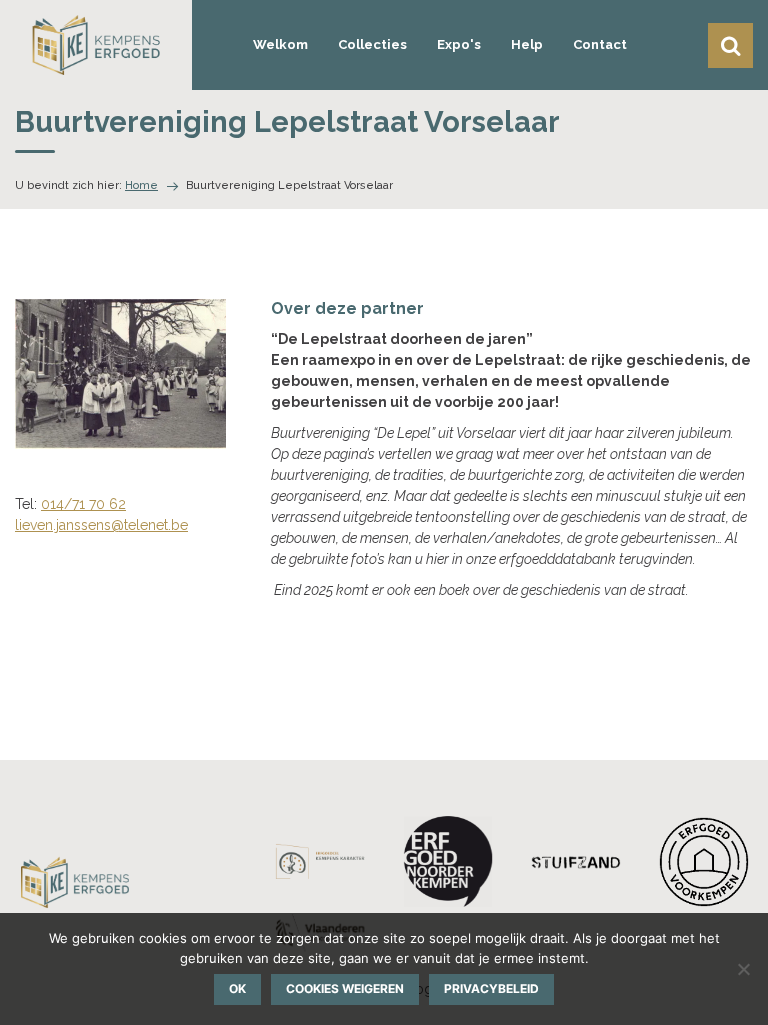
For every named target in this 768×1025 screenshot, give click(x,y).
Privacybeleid (491, 988)
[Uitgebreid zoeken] (730, 45)
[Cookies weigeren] (743, 969)
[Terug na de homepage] (96, 45)
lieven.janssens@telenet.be (101, 525)
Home (141, 185)
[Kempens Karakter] (320, 861)
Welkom (280, 44)
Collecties (372, 44)
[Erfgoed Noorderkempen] (448, 861)
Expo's (459, 44)
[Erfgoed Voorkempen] (704, 862)
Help (527, 44)
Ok (237, 988)
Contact (600, 44)
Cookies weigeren (345, 988)
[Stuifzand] (576, 861)
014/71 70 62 (83, 504)
